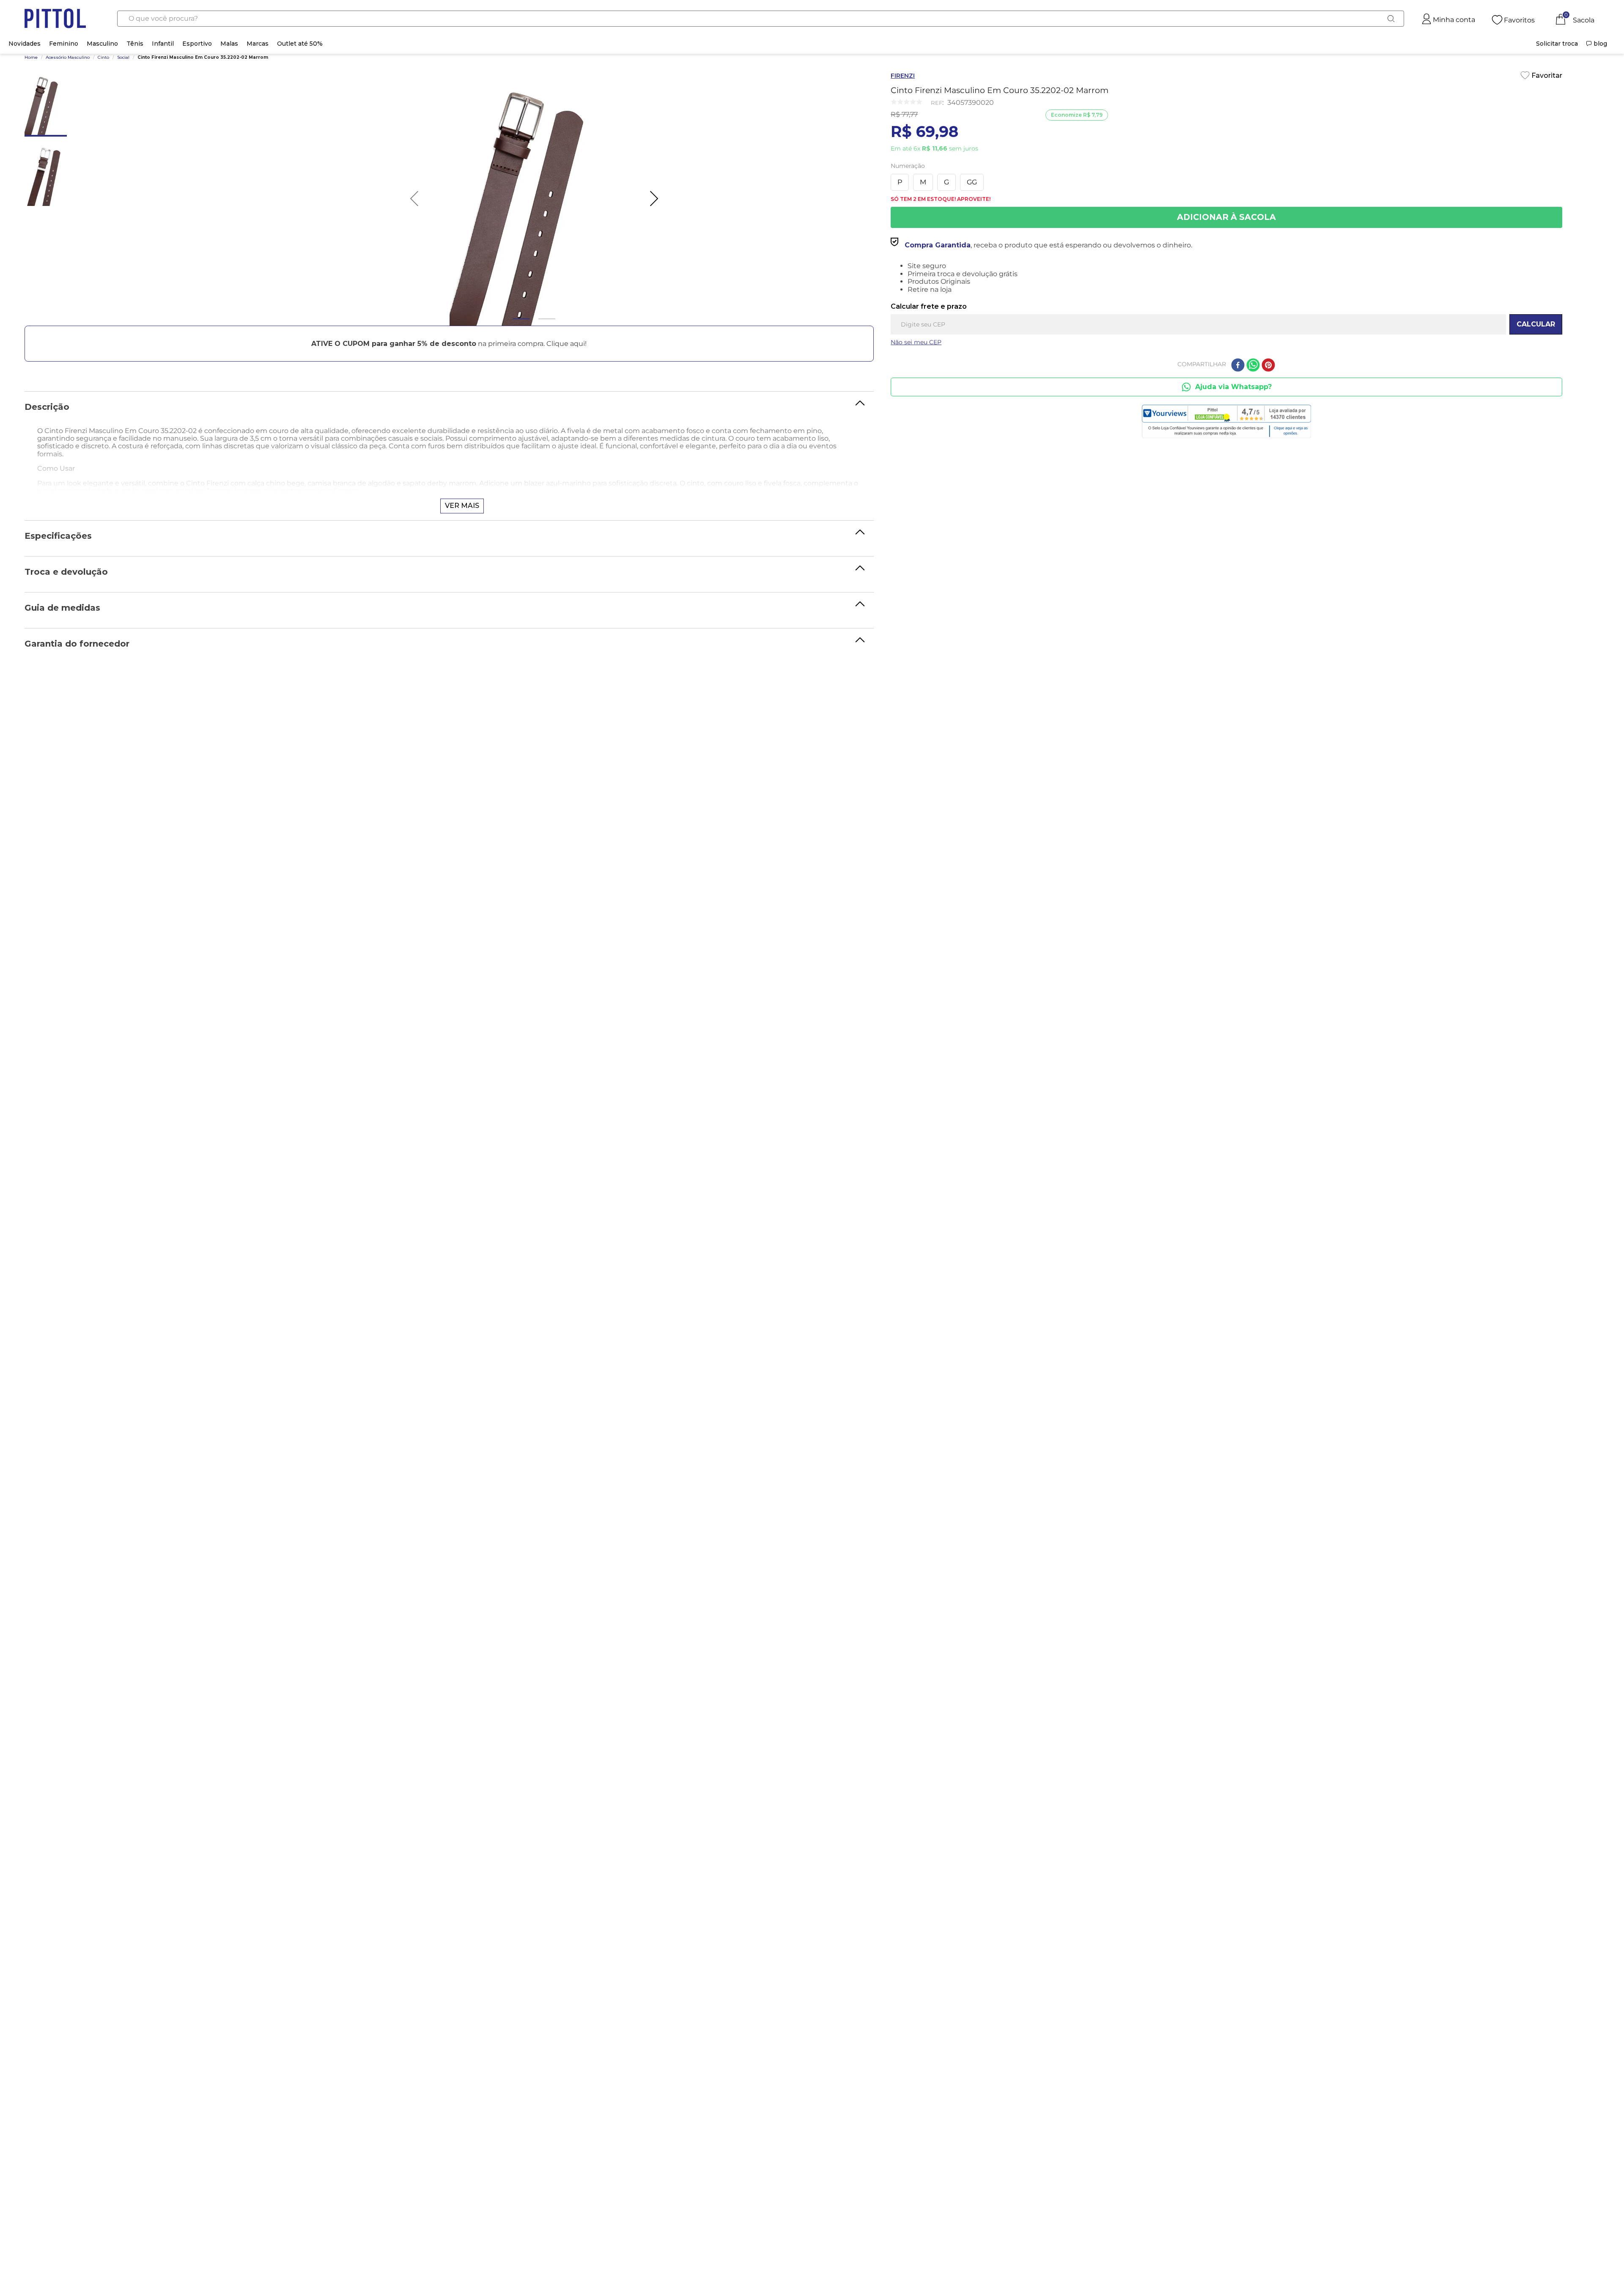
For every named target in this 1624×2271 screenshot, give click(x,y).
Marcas (258, 44)
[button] (449, 344)
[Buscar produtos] (1391, 19)
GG (972, 182)
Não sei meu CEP (916, 342)
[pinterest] (1268, 366)
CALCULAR (1536, 324)
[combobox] (761, 19)
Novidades (25, 44)
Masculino (102, 44)
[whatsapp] (1253, 366)
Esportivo (197, 44)
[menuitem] (1557, 44)
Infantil (163, 44)
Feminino (64, 44)
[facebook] (1238, 366)
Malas (229, 44)
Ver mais (462, 506)
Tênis (135, 44)
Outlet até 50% (300, 44)
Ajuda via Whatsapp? (1233, 387)
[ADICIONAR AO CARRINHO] (1226, 217)
